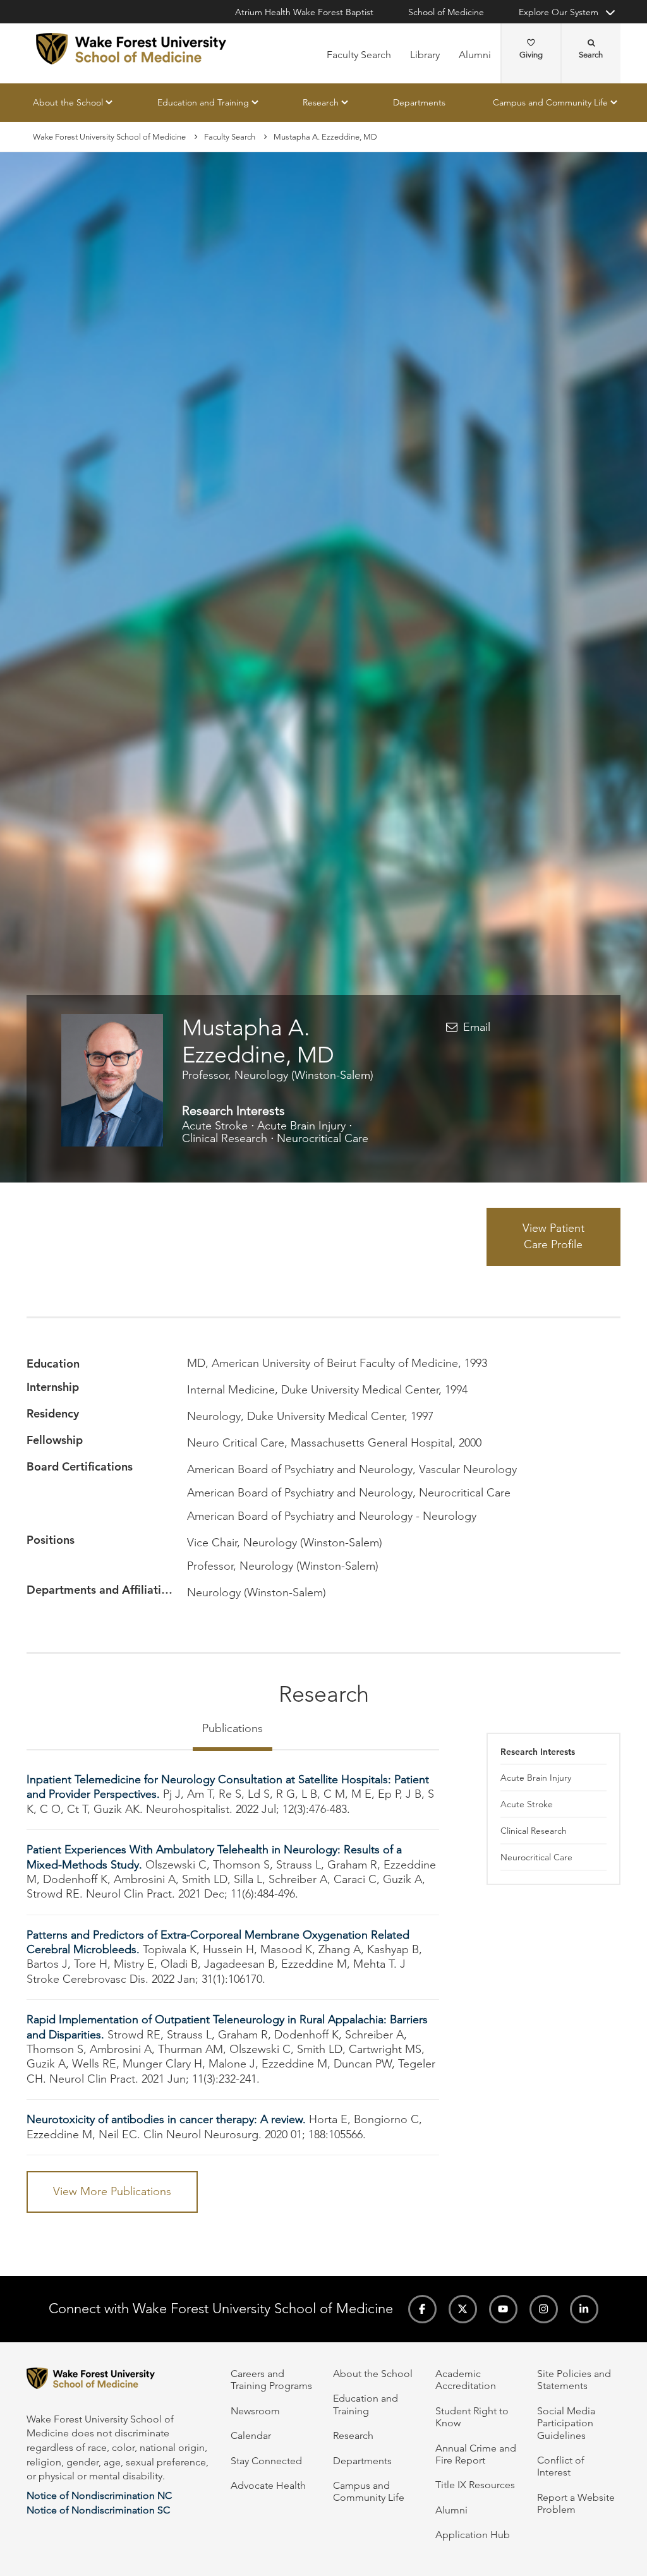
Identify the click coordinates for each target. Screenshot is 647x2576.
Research (321, 102)
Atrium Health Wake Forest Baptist (304, 12)
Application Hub (473, 2535)
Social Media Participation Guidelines (566, 2423)
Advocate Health (268, 2485)
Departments (419, 102)
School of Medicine (446, 12)
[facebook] (422, 2309)
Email (477, 1027)
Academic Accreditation (466, 2380)
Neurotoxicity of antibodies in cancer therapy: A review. (166, 2119)
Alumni (475, 55)
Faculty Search (359, 55)
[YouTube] (503, 2309)
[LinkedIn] (584, 2309)
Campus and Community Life (550, 102)
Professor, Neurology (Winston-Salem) (278, 1075)
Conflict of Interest (561, 2466)
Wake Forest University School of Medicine (109, 137)
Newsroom (255, 2411)
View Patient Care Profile (553, 1237)
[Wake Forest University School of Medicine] (131, 49)
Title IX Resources (475, 2485)
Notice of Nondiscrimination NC (99, 2495)
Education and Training (203, 102)
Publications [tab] (233, 1728)
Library (425, 55)
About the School (68, 102)
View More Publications (112, 2191)
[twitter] (463, 2309)
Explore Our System (559, 12)
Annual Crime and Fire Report (476, 2454)
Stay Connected (266, 2461)
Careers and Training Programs (271, 2380)
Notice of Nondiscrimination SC (98, 2510)
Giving (531, 55)
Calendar (251, 2435)
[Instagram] (544, 2309)
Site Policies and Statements (574, 2380)
